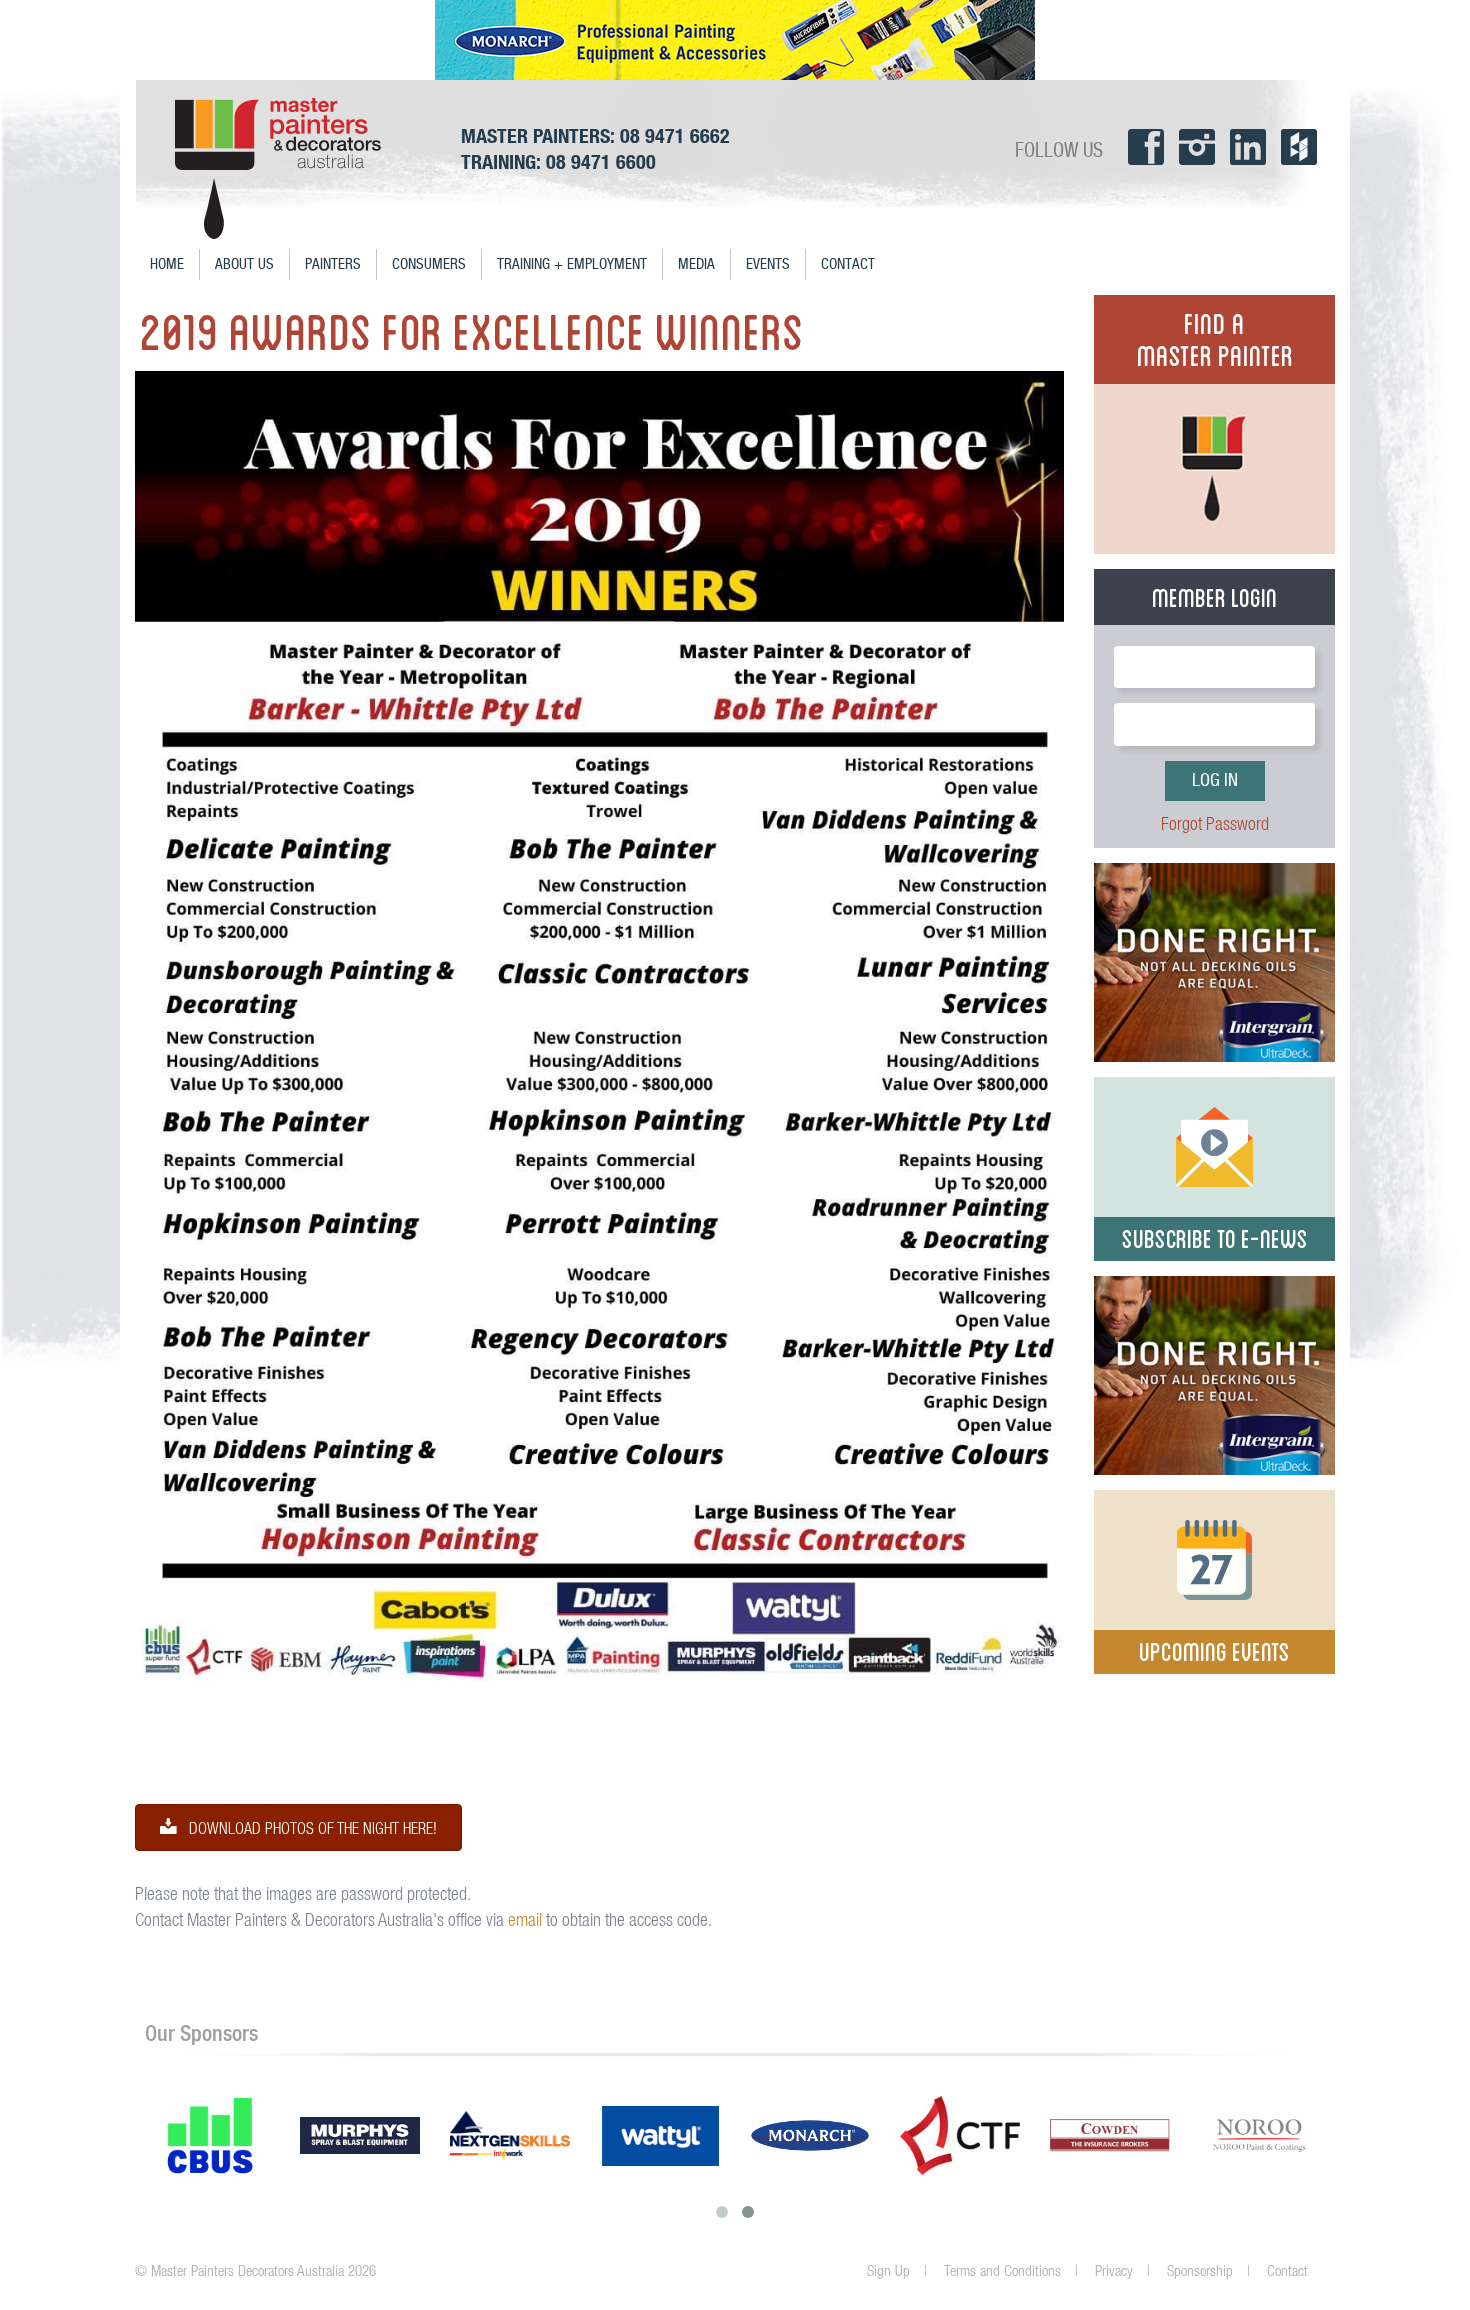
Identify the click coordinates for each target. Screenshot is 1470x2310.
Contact (848, 264)
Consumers (429, 264)
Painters (333, 264)
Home (167, 264)
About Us (244, 264)
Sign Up (888, 2270)
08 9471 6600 (601, 161)
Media (696, 264)
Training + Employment (572, 264)
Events (768, 264)
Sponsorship (1200, 2270)
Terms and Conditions (1002, 2270)
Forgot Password (1215, 823)
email (525, 1919)
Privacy (1114, 2270)
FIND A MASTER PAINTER (1215, 337)
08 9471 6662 (675, 135)
